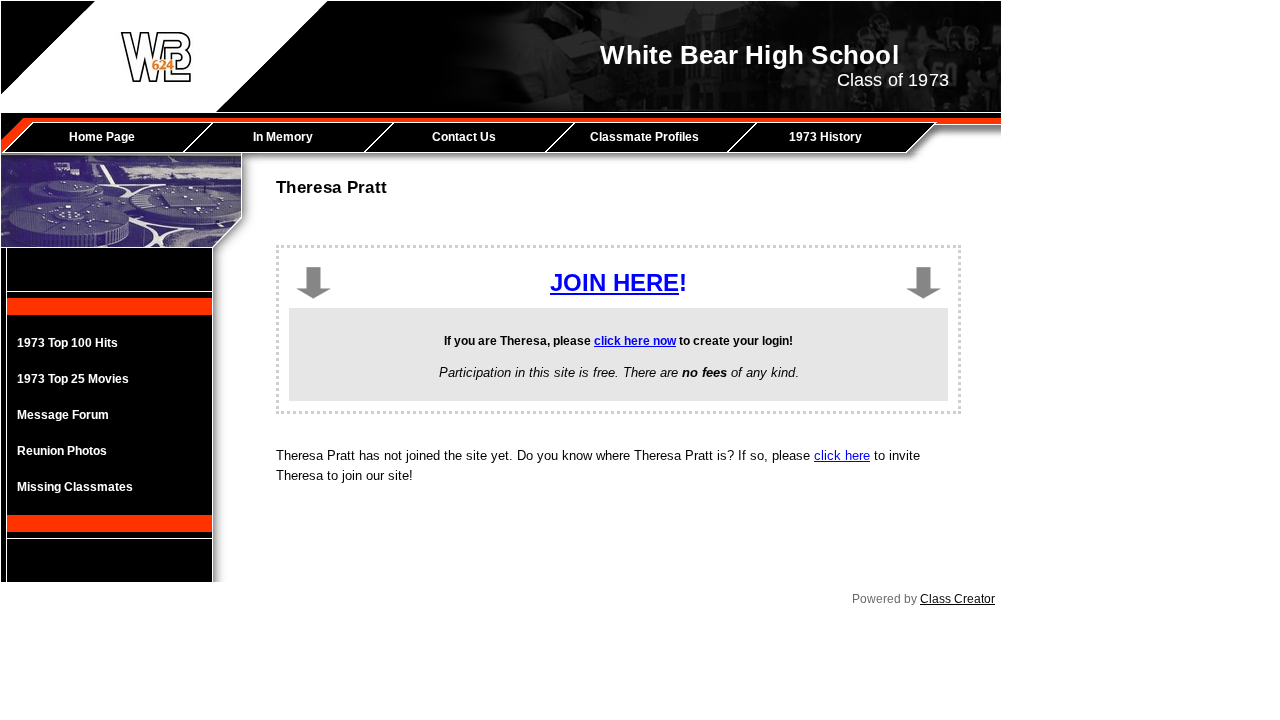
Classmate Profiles (644, 137)
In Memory (283, 137)
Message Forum (63, 415)
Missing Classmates (75, 487)
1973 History (825, 137)
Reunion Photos (62, 451)
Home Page (102, 137)
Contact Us (464, 137)
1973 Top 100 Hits (67, 343)
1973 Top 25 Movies (73, 379)
